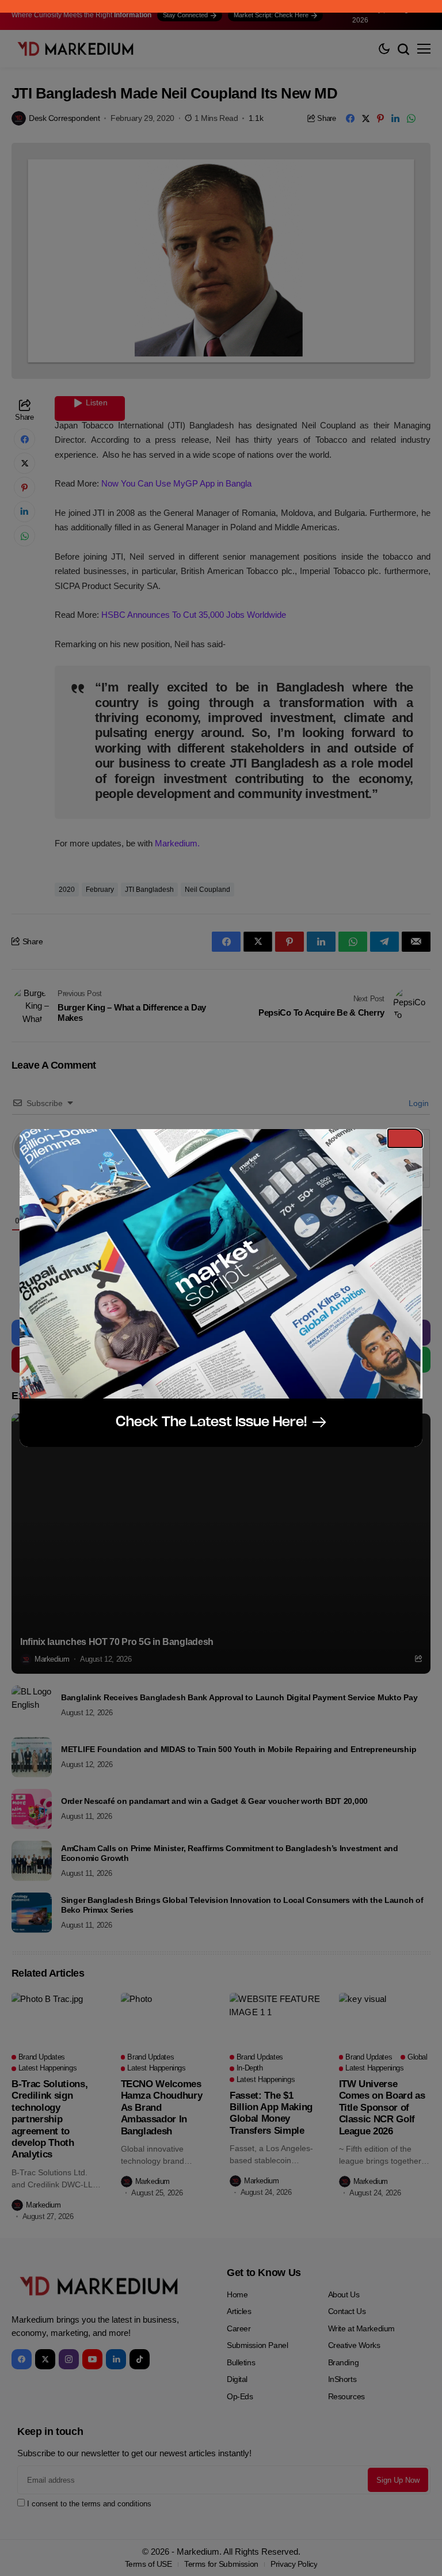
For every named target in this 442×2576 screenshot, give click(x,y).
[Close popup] (405, 1138)
